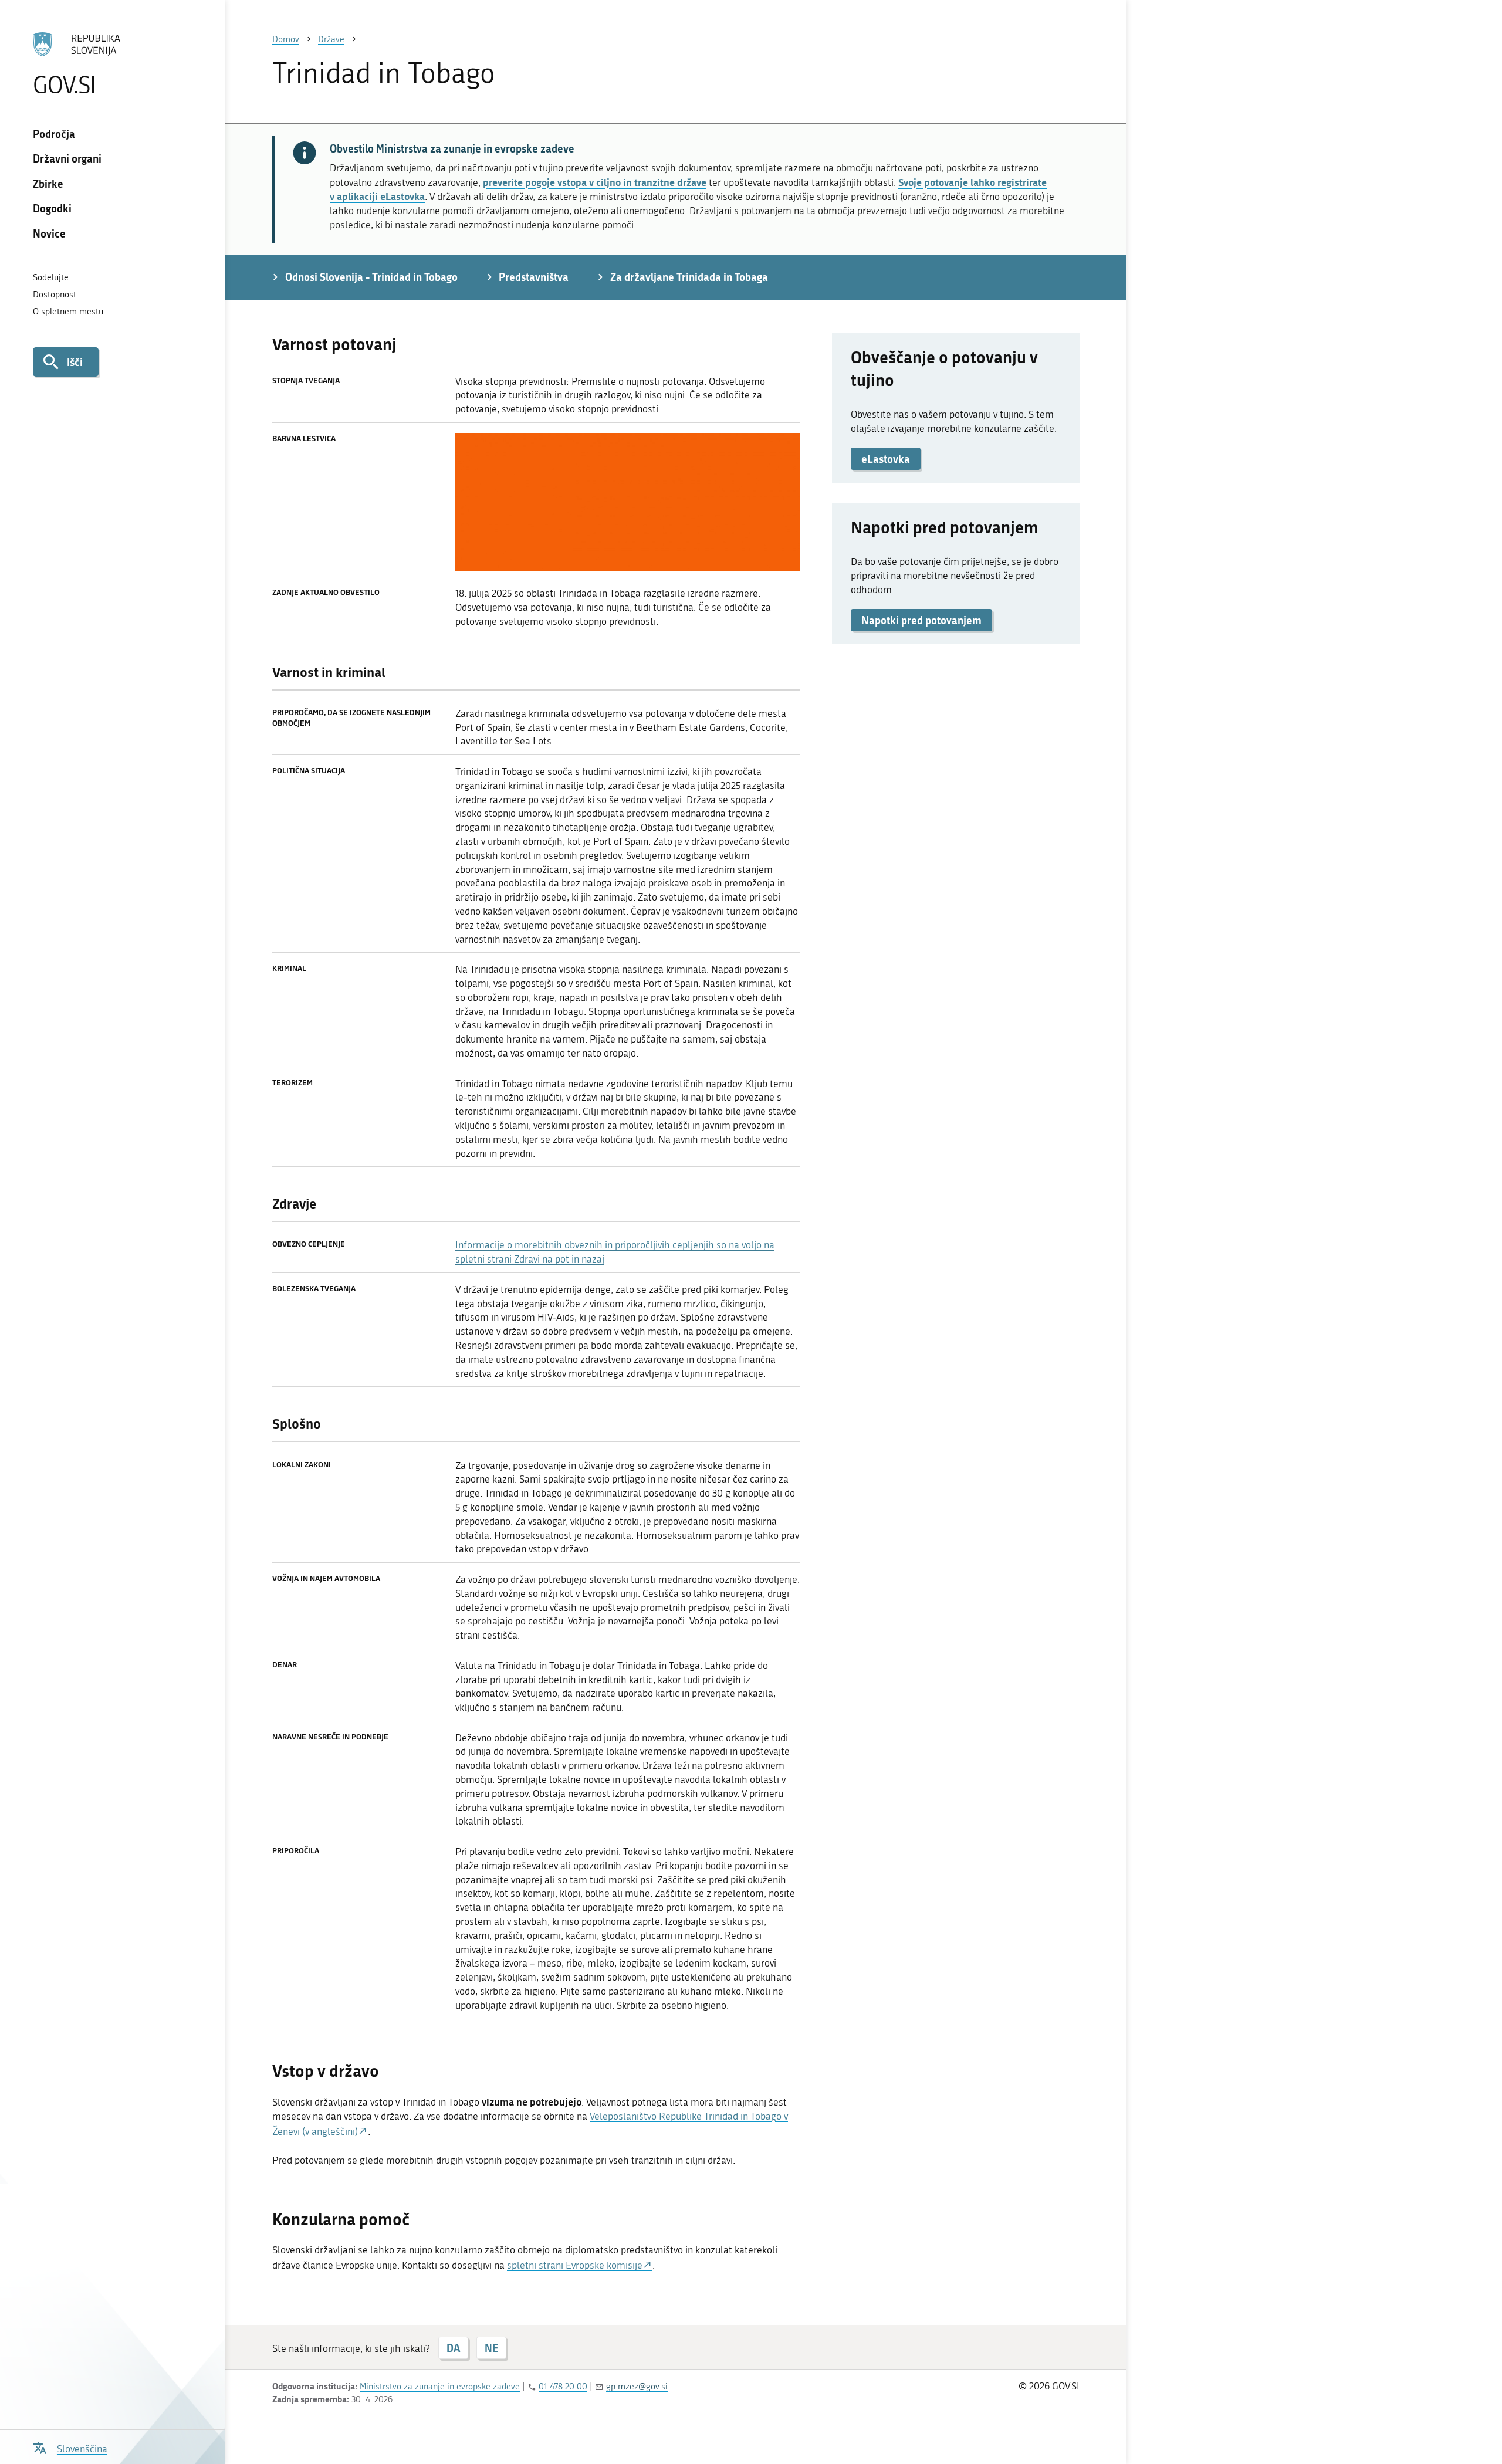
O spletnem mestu (68, 312)
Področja (54, 134)
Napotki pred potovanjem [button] (921, 620)
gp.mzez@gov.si (637, 2387)
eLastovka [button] (886, 459)
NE (491, 2348)
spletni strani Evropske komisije (575, 2265)
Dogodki (52, 208)
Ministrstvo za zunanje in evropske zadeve (440, 2387)
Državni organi (67, 158)
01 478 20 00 (563, 2387)
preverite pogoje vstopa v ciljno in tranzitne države (595, 182)
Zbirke (48, 184)
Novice (49, 233)
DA (453, 2348)
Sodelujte (51, 277)
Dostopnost (55, 295)
